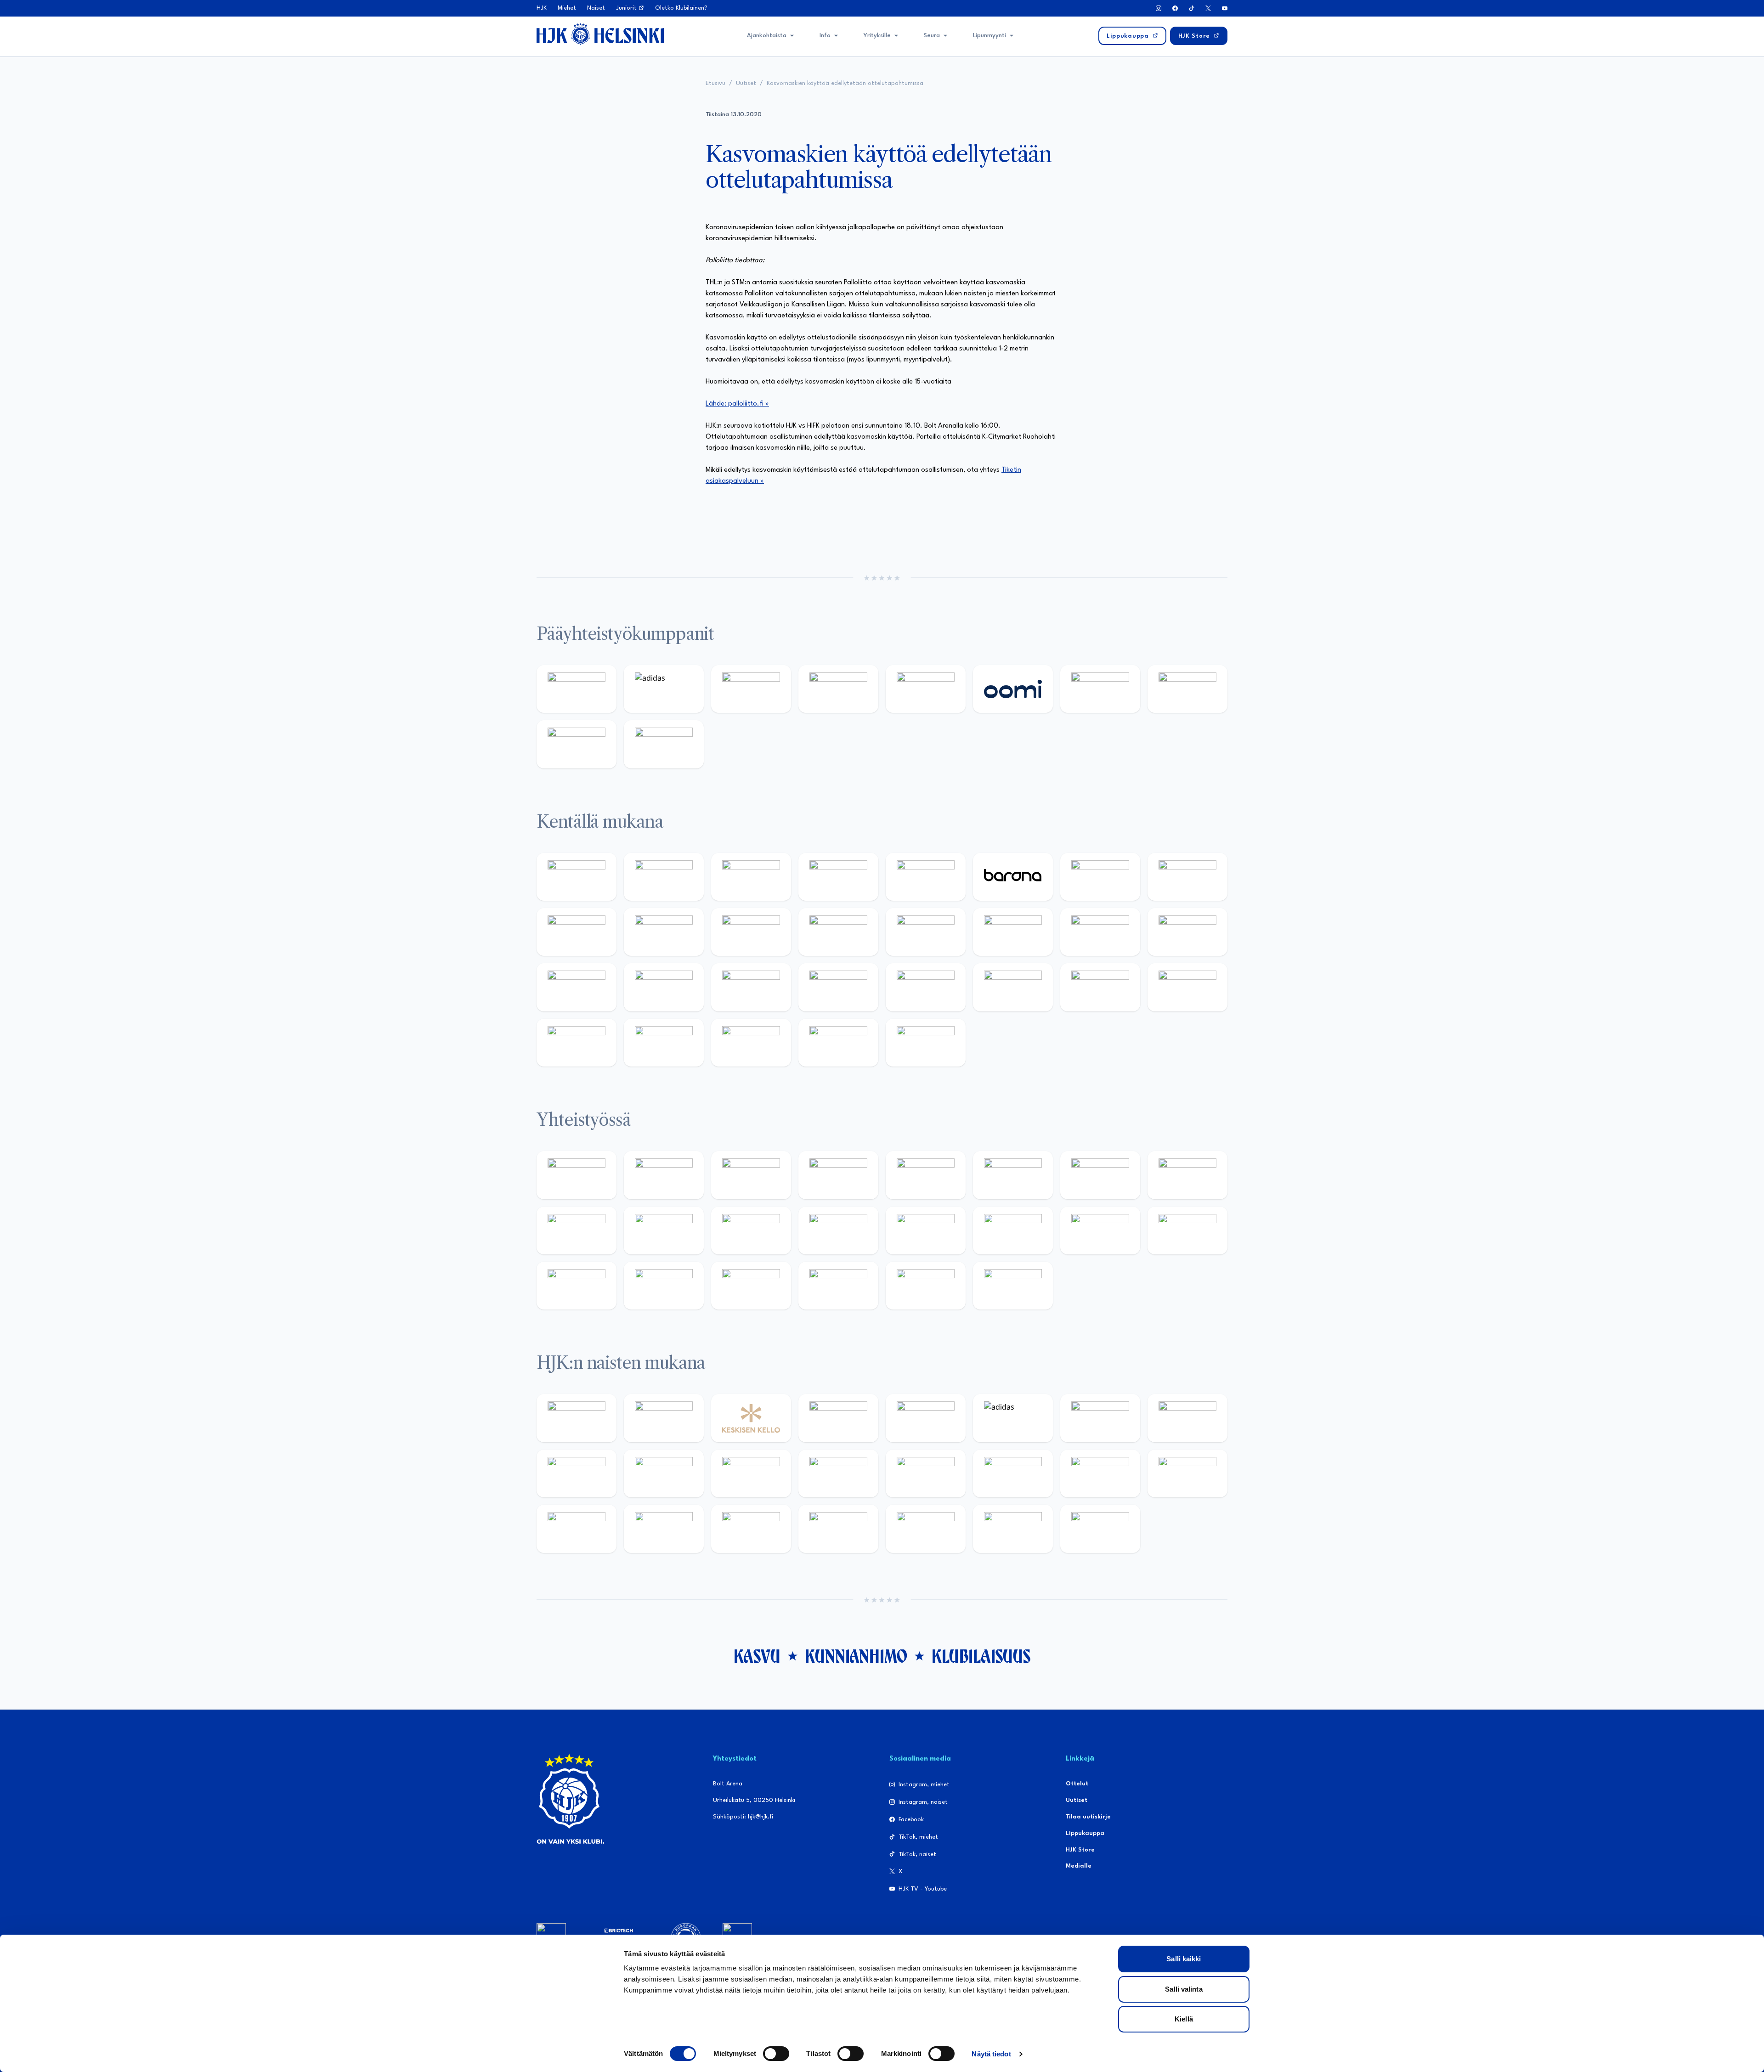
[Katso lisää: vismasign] (751, 1043)
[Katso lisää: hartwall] (751, 689)
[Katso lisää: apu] (838, 932)
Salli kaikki (1184, 1959)
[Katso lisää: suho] (751, 1286)
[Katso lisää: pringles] (1187, 1175)
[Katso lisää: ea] (577, 1043)
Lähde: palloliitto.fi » (737, 404)
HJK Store (1080, 1850)
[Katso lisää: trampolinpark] (577, 1175)
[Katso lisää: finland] (1013, 1474)
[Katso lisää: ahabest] (577, 1286)
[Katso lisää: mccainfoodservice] (1013, 1175)
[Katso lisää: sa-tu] (664, 1231)
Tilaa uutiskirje (1088, 1817)
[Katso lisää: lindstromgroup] (577, 1231)
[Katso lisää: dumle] (1013, 987)
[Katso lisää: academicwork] (577, 987)
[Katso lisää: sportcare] (664, 1286)
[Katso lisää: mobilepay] (577, 877)
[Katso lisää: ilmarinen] (1100, 932)
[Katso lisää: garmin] (838, 1231)
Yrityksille (877, 36)
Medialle (1079, 1866)
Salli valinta (1184, 1989)
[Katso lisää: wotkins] (1100, 1175)
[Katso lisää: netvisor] (664, 1043)
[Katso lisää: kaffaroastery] (926, 1175)
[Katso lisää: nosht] (751, 1175)
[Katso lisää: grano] (1100, 987)
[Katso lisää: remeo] (838, 1043)
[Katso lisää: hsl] (838, 987)
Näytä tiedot (991, 2054)
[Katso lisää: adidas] (664, 689)
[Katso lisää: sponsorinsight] (1013, 1286)
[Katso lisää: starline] (1013, 932)
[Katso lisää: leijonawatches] (751, 932)
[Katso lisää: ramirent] (751, 987)
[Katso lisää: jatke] (664, 932)
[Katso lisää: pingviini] (751, 877)
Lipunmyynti (989, 36)
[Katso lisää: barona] (1013, 877)
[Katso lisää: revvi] (577, 689)
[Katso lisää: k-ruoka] (1187, 987)
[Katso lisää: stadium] (577, 744)
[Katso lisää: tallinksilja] (1187, 689)
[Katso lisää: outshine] (751, 1231)
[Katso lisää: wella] (751, 1474)
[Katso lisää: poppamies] (664, 1175)
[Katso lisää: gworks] (1100, 1231)
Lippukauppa (1085, 1833)
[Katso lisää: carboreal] (664, 877)
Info (825, 36)
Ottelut (1077, 1784)
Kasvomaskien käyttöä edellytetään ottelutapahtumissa (845, 83)
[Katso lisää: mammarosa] (926, 1286)
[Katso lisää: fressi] (664, 1474)
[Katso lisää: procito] (838, 1286)
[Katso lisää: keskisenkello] (751, 1418)
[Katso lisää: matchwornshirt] (1187, 1231)
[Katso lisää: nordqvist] (926, 877)
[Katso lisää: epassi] (838, 1474)
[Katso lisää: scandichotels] (926, 1043)
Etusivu (715, 83)
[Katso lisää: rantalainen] (664, 1418)
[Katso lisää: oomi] (1013, 689)
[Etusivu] (600, 34)
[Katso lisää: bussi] (1187, 932)
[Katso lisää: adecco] (1100, 877)
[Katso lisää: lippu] (1013, 1231)
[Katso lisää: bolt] (1100, 689)
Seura (932, 36)
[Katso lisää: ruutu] (926, 689)
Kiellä (1184, 2019)
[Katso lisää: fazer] (926, 987)
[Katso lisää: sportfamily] (926, 1231)
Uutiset (746, 83)
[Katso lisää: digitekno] (577, 932)
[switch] (776, 2054)
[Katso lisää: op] (838, 689)
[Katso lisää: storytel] (1187, 877)
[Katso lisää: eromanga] (838, 1175)
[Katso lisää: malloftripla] (664, 987)
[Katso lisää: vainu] (1100, 1418)
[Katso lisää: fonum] (1187, 1418)
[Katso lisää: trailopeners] (838, 877)
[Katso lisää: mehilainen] (664, 744)
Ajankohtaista (767, 36)
